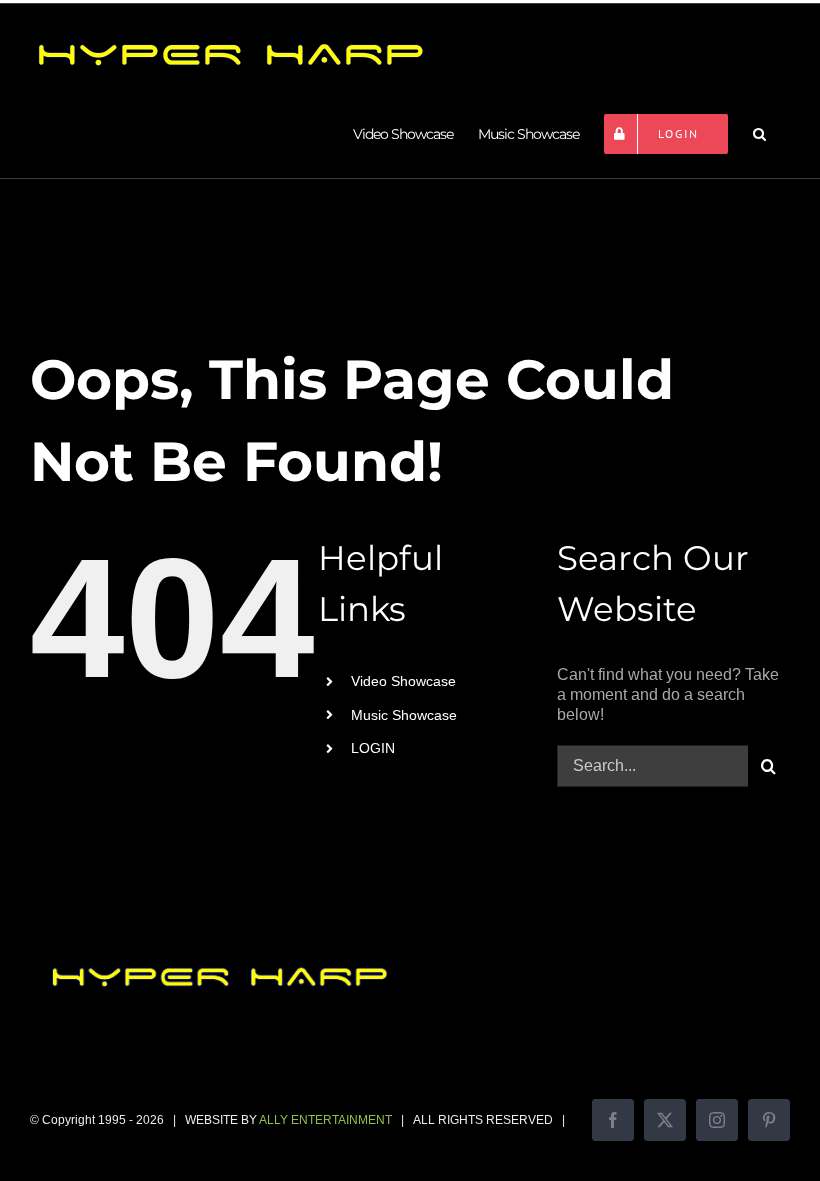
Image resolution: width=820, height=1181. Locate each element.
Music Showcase (404, 715)
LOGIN (373, 748)
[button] (759, 134)
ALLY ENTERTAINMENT (325, 1120)
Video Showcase (403, 681)
